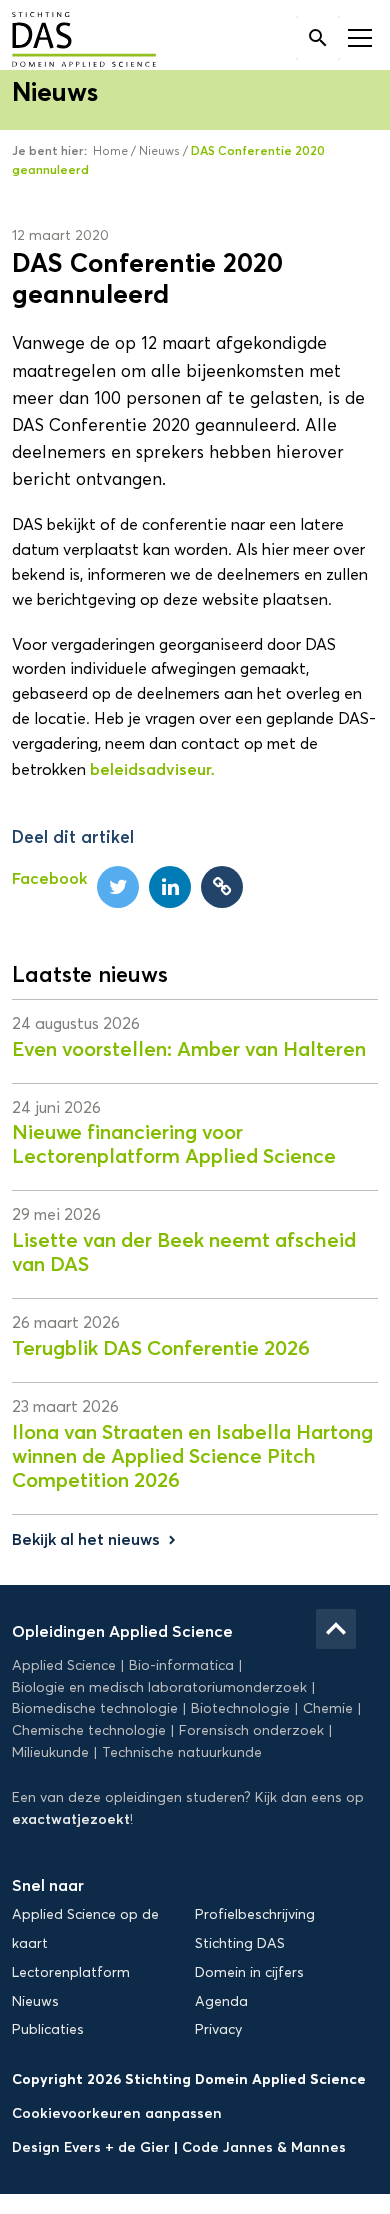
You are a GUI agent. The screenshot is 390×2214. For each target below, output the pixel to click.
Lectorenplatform (71, 1972)
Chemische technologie (89, 1730)
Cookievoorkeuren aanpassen (117, 2113)
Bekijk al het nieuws (96, 1539)
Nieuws (159, 150)
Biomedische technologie (95, 1708)
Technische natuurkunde (182, 1752)
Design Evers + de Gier (93, 2147)
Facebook (49, 878)
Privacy (218, 2029)
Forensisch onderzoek (251, 1730)
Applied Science (64, 1665)
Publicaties (48, 2029)
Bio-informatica (181, 1665)
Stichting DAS (240, 1943)
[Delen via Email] (222, 887)
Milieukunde (50, 1752)
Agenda (221, 2001)
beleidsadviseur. (152, 769)
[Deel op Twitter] (118, 887)
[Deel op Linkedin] (170, 887)
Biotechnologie (240, 1708)
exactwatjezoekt (71, 1819)
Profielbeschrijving (255, 1914)
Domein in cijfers (249, 1972)
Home (110, 150)
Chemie (328, 1708)
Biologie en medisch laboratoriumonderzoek (159, 1687)
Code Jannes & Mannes (264, 2147)
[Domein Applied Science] (69, 41)
